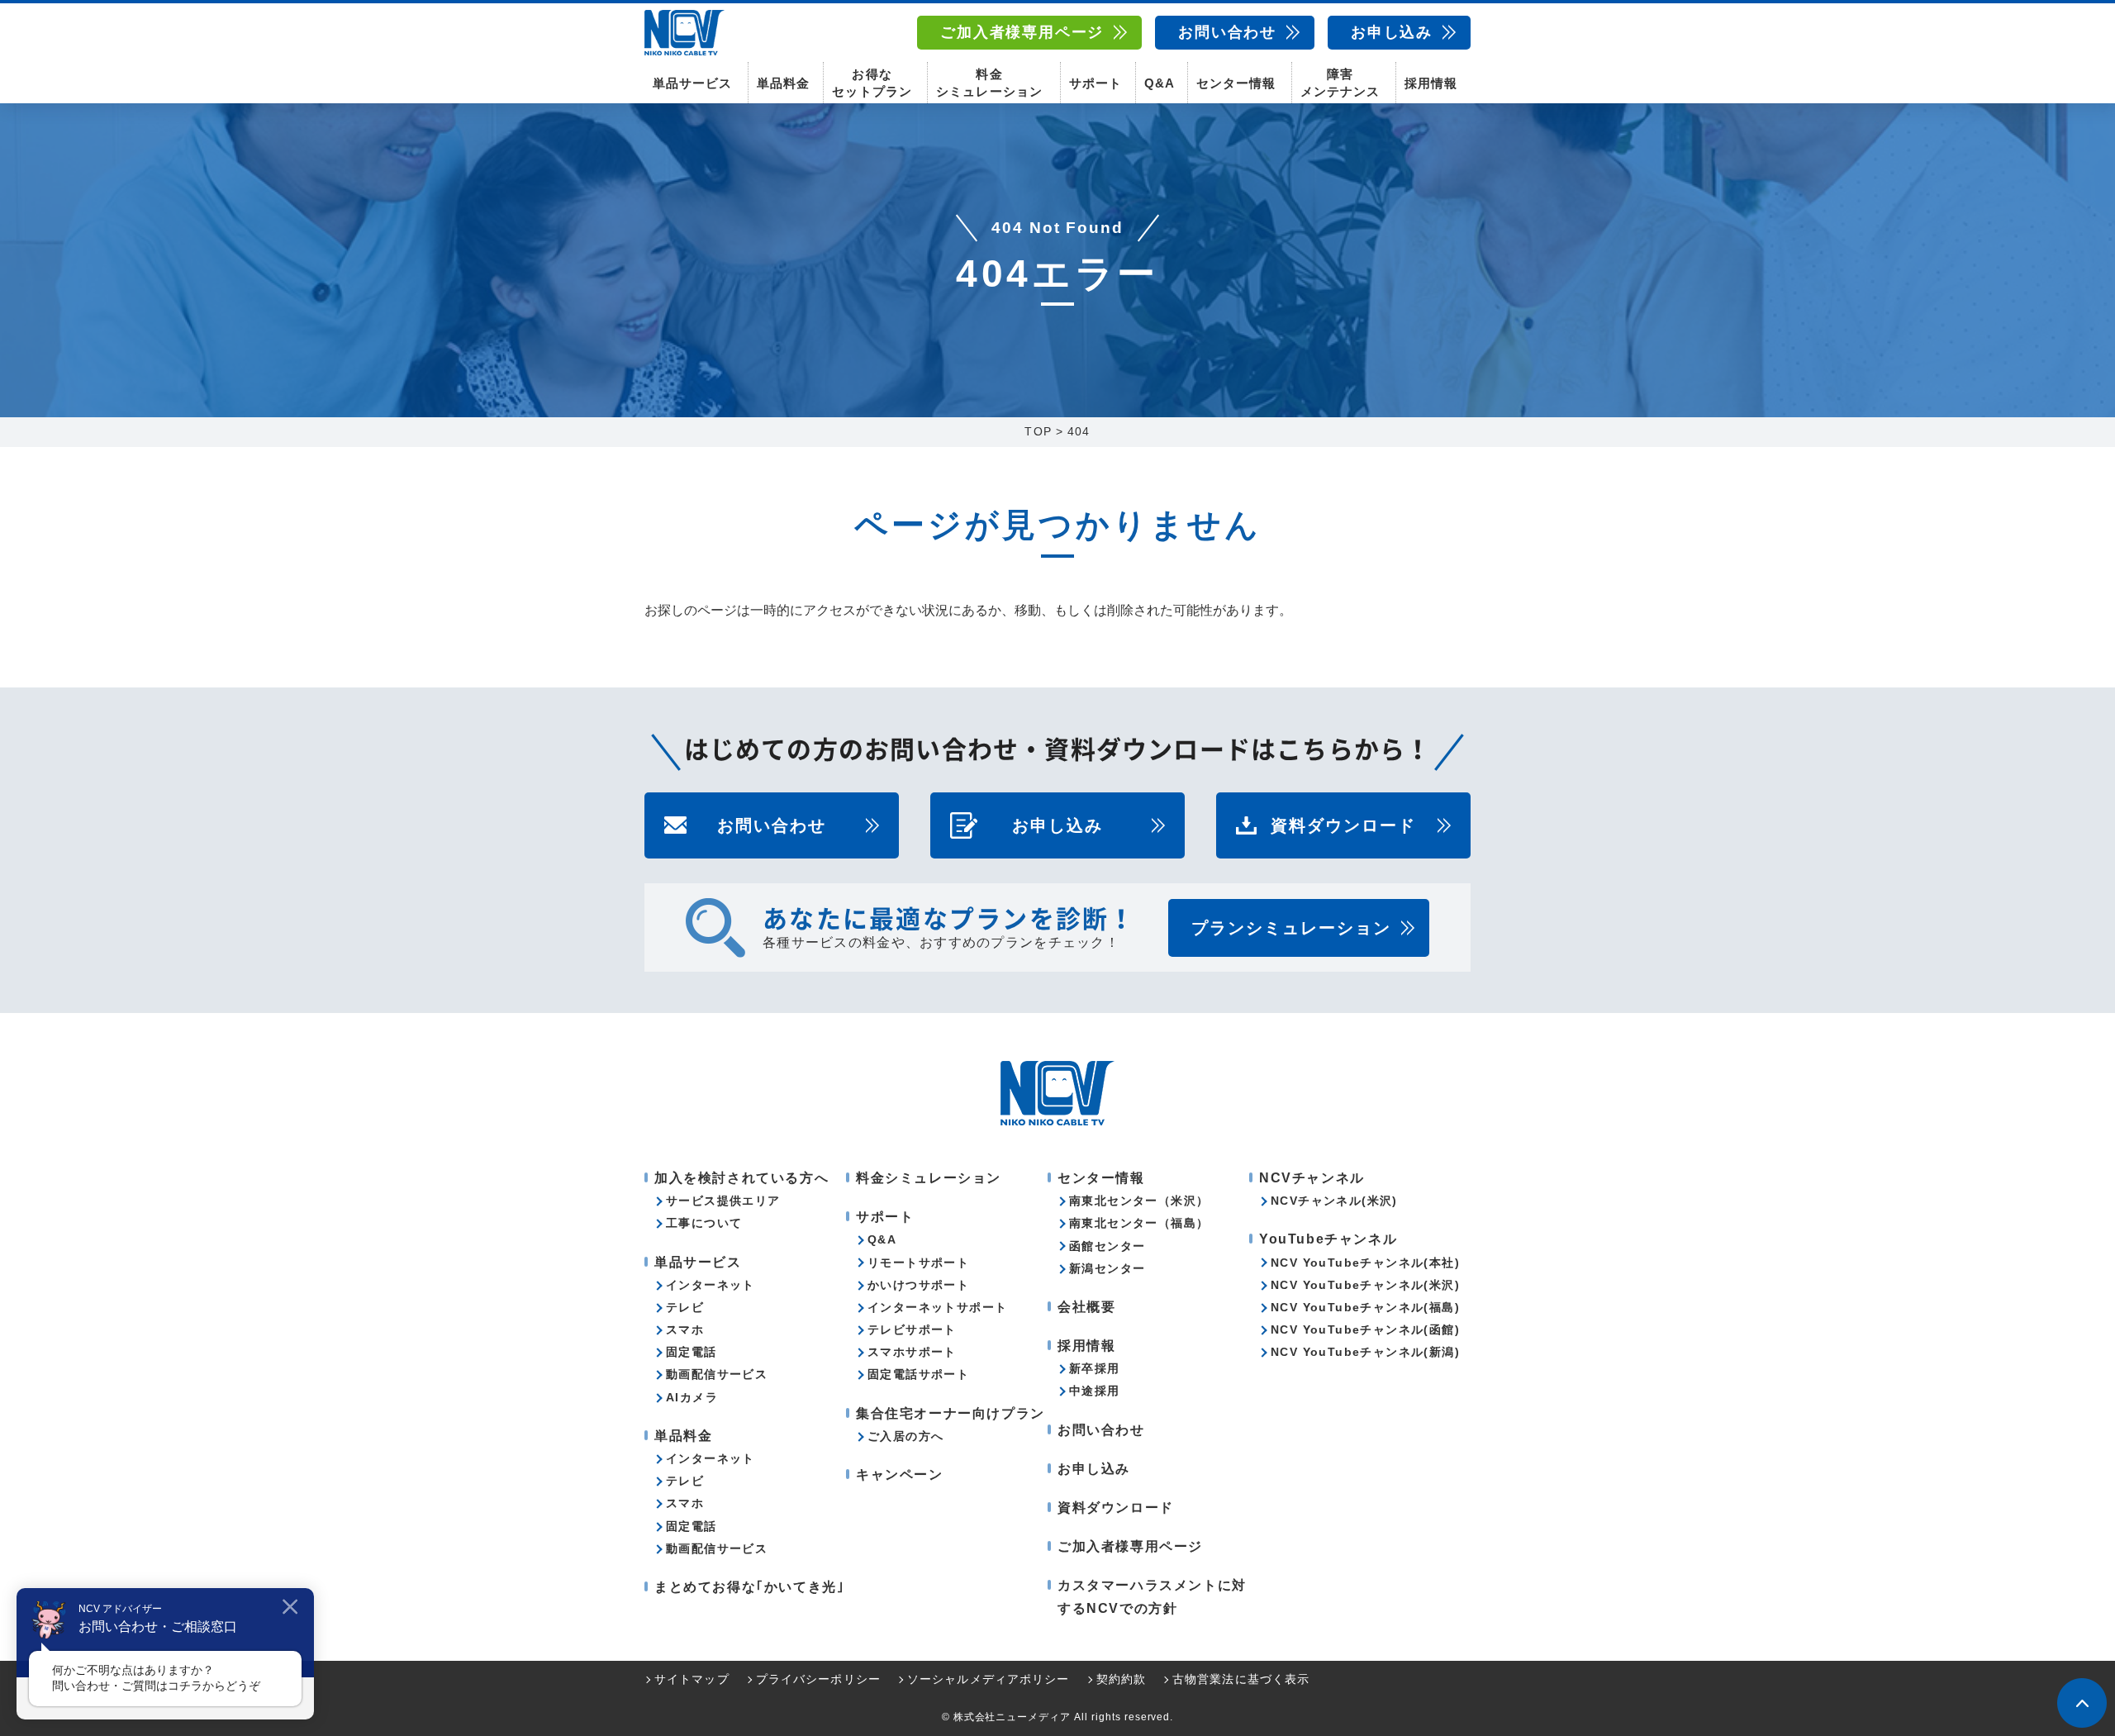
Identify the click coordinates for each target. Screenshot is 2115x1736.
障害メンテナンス (1340, 83)
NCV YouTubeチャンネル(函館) (1365, 1329)
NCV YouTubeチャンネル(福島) (1365, 1307)
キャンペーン (900, 1474)
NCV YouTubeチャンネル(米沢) (1365, 1285)
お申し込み (1392, 32)
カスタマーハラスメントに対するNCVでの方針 (1152, 1596)
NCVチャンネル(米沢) (1334, 1201)
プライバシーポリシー (818, 1679)
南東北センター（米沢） (1139, 1201)
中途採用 (1095, 1391)
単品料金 (783, 83)
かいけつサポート (918, 1285)
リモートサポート (918, 1263)
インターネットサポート (937, 1307)
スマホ (685, 1329)
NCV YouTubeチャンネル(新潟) (1365, 1352)
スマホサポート (912, 1352)
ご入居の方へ (905, 1436)
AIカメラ (692, 1397)
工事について (704, 1223)
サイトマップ (692, 1679)
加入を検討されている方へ (741, 1178)
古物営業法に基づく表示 (1241, 1679)
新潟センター (1107, 1268)
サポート (1096, 83)
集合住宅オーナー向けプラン (951, 1413)
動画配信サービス (717, 1374)
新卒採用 (1095, 1368)
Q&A (1160, 83)
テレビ (685, 1307)
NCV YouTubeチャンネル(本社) (1365, 1263)
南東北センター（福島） (1139, 1223)
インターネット (711, 1285)
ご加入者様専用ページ (1022, 32)
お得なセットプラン (872, 83)
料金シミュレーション (989, 83)
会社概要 (1086, 1307)
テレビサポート (912, 1329)
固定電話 (692, 1352)
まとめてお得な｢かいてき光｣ (749, 1587)
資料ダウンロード (1343, 825)
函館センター (1107, 1246)
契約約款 (1121, 1679)
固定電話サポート (918, 1374)
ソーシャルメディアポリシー (989, 1679)
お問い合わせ (1227, 32)
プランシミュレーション (1291, 928)
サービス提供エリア (723, 1201)
